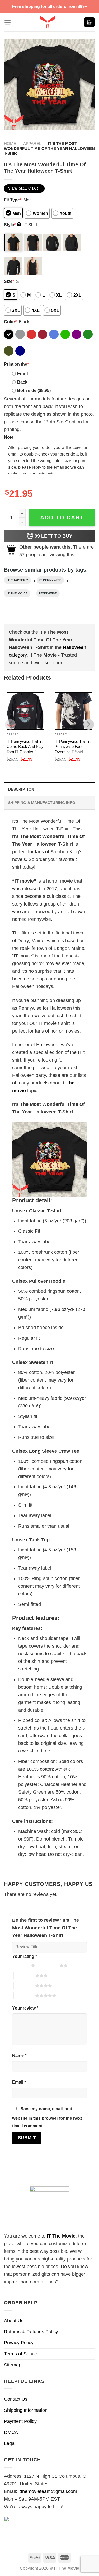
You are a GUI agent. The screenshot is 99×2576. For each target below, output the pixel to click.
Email (19, 2082)
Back (22, 382)
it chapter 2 (17, 580)
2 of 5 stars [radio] (49, 1965)
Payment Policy (20, 2421)
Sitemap (13, 2365)
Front (23, 374)
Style (12, 225)
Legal (10, 2443)
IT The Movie (61, 2236)
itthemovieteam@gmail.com (48, 2491)
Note (9, 437)
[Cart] (89, 22)
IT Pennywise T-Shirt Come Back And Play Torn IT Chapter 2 (25, 747)
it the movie (17, 593)
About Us (14, 2321)
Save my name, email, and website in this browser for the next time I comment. (47, 2117)
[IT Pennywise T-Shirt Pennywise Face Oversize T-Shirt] (73, 711)
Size (9, 281)
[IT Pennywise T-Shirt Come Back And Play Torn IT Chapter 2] (25, 711)
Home (10, 144)
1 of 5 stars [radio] (20, 1965)
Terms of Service (22, 2354)
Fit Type (13, 200)
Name (19, 2055)
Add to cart (62, 517)
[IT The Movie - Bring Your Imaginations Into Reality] (47, 22)
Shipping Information (26, 2410)
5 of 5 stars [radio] (24, 1996)
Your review (25, 2008)
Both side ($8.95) (34, 390)
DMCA (11, 2432)
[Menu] (8, 22)
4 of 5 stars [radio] (24, 1986)
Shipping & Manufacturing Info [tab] (42, 803)
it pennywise (50, 580)
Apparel (32, 144)
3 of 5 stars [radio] (24, 1975)
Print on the (16, 364)
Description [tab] (21, 789)
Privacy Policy (19, 2343)
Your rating (25, 1956)
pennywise (48, 593)
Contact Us (16, 2399)
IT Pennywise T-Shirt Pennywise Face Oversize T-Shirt (73, 747)
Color (10, 322)
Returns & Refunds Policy (31, 2332)
